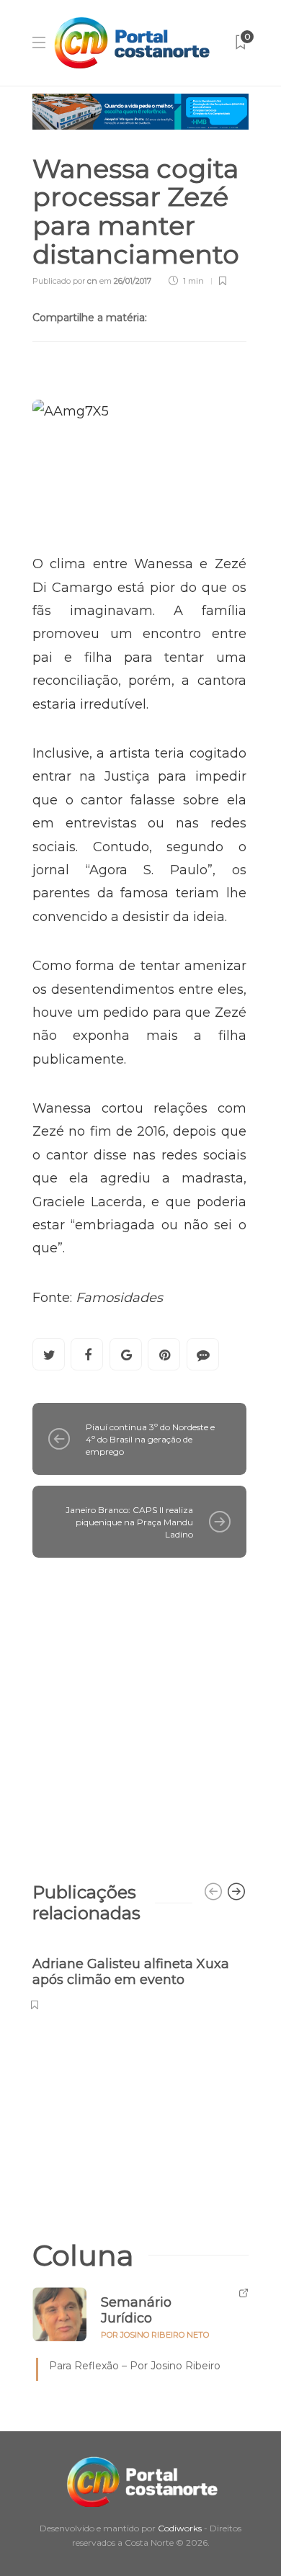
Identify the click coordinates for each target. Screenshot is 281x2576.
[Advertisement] (140, 1713)
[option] (139, 1976)
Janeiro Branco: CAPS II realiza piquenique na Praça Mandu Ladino (129, 1522)
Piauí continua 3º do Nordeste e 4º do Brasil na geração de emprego (150, 1439)
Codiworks (180, 2528)
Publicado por (65, 281)
